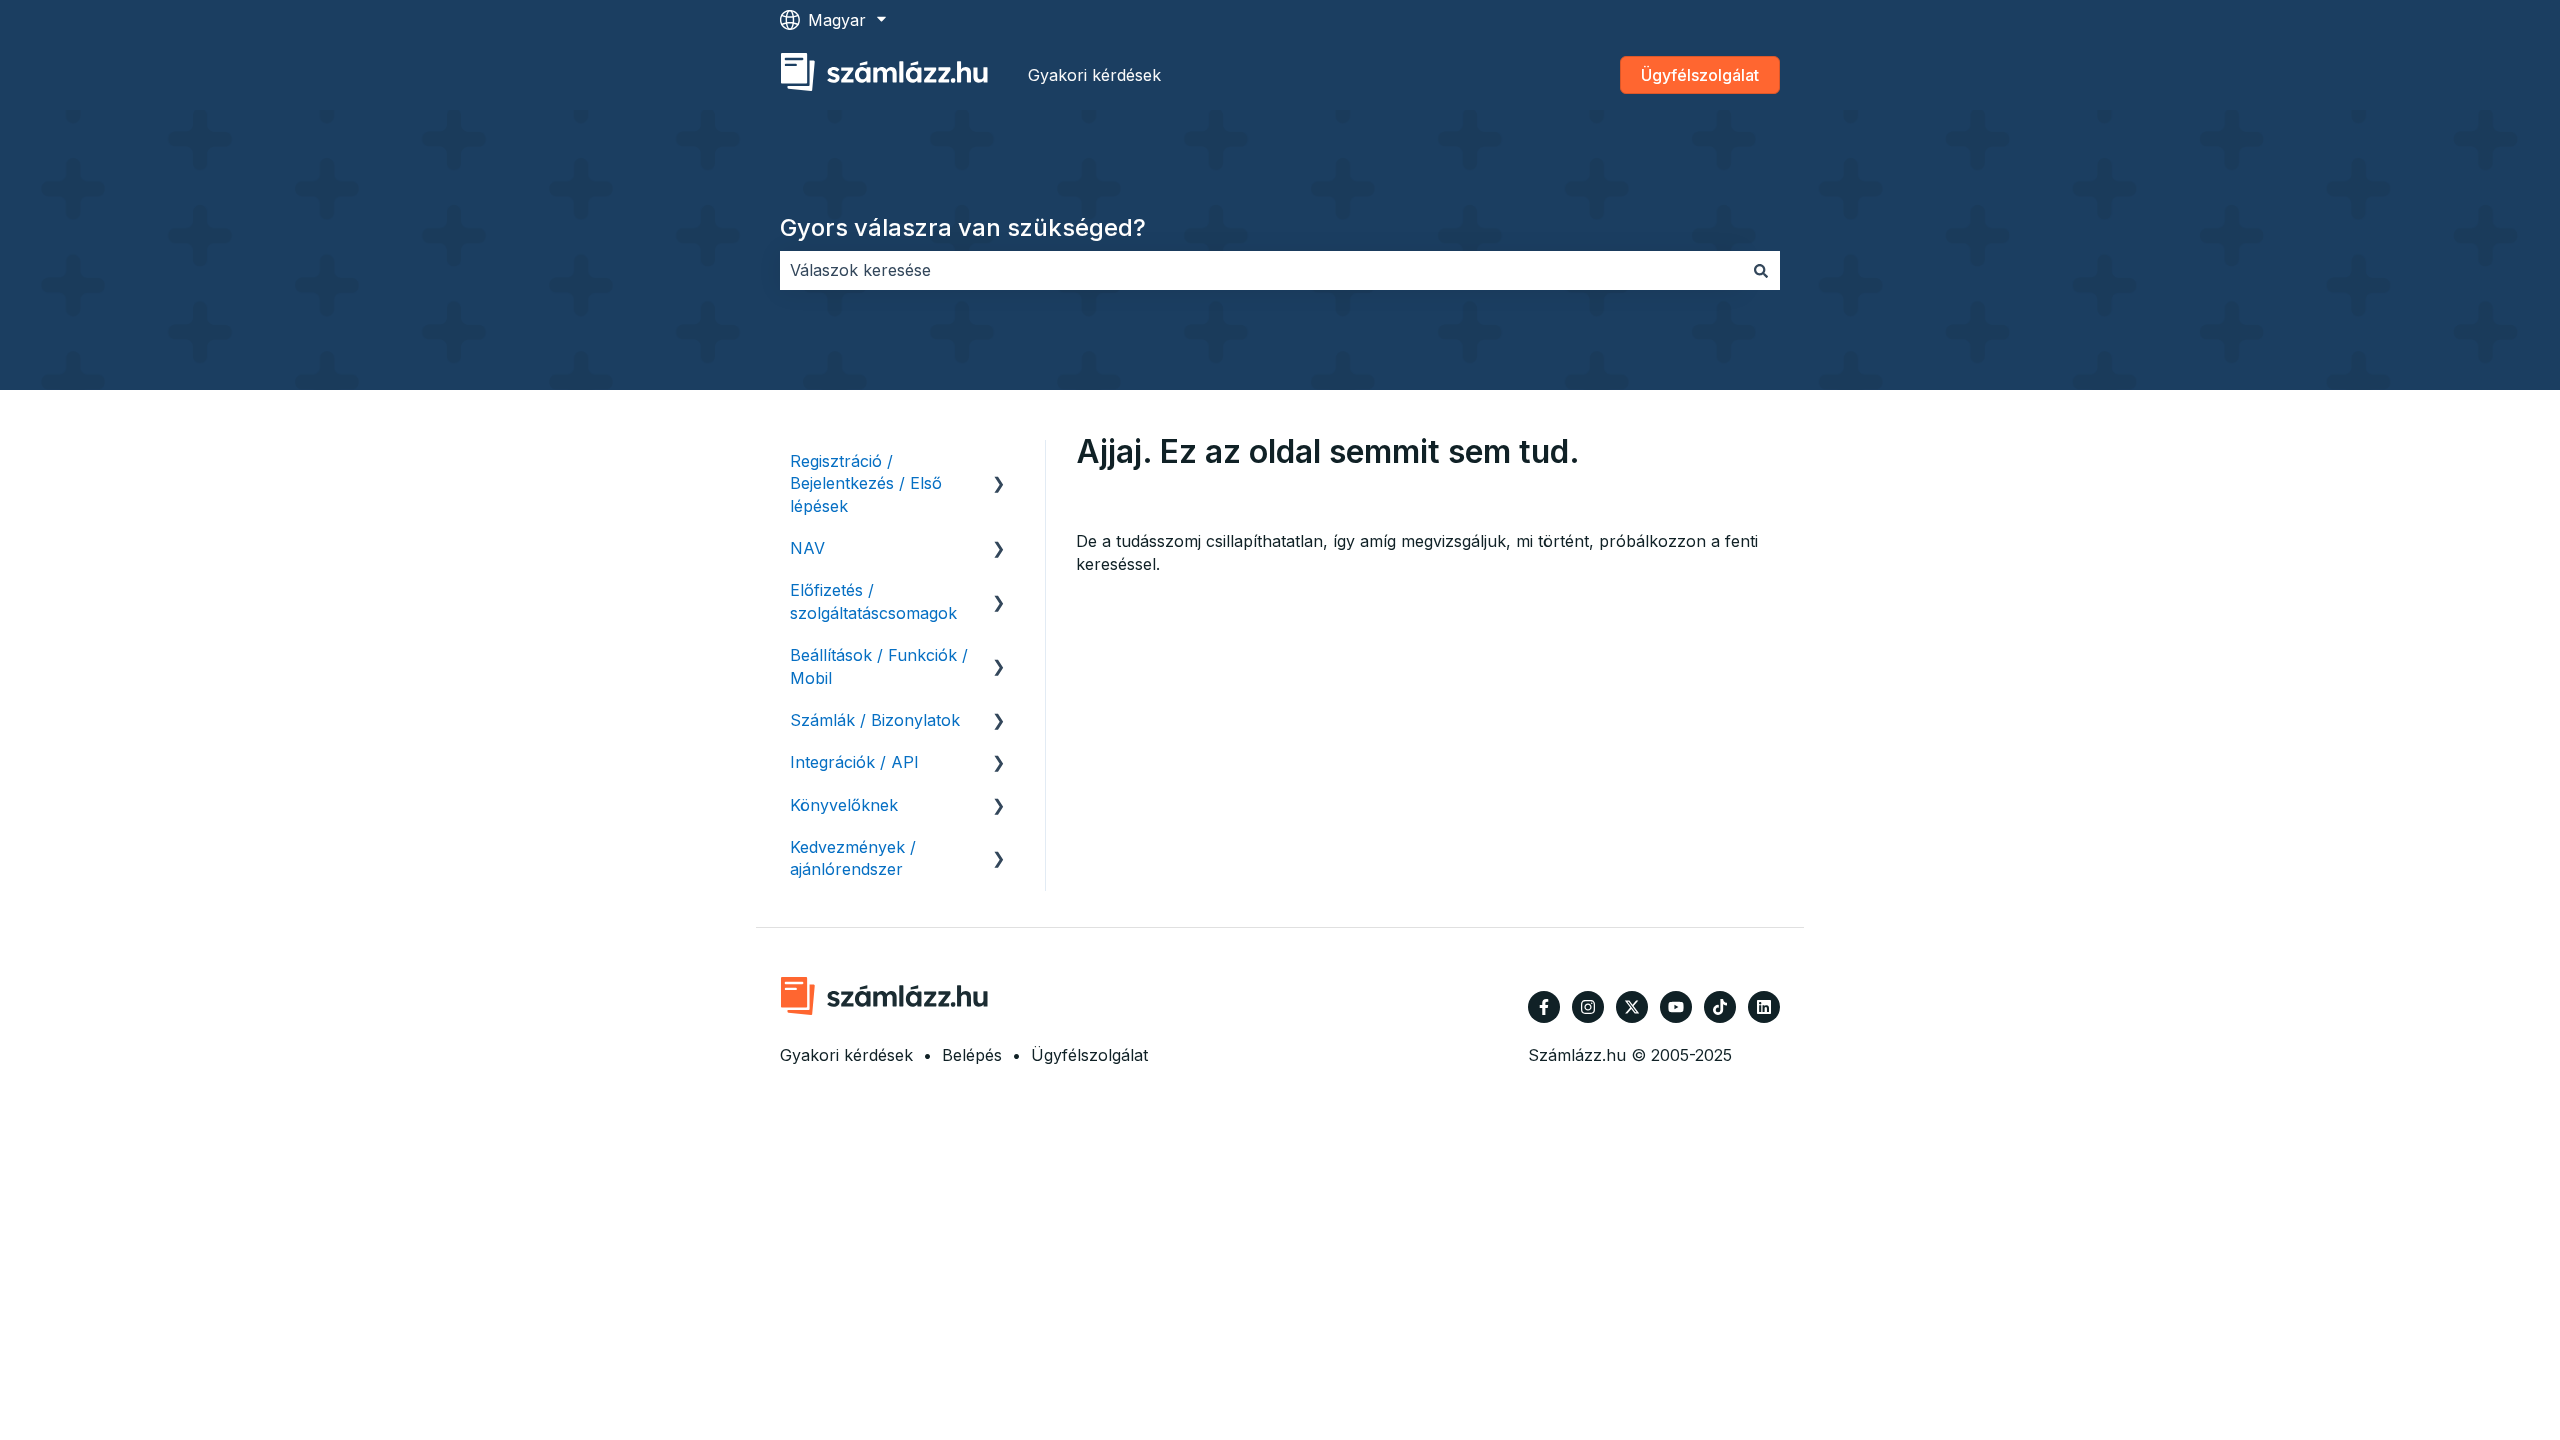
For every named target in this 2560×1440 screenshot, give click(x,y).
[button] (999, 462)
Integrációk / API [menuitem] (854, 762)
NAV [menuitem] (807, 548)
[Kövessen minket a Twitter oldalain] (1632, 1007)
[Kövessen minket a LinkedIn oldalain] (1764, 1007)
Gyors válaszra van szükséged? (963, 227)
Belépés (972, 1055)
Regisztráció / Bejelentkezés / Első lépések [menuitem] (866, 483)
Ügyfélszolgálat (1700, 75)
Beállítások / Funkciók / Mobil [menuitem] (879, 666)
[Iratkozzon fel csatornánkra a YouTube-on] (1676, 1007)
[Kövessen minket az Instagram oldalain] (1588, 1007)
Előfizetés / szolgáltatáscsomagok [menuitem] (873, 601)
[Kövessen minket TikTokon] (1720, 1007)
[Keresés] (1761, 270)
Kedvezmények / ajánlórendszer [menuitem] (853, 858)
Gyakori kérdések (1094, 75)
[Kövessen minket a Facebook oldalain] (1544, 1007)
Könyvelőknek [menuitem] (844, 805)
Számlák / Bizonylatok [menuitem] (875, 720)
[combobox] (1261, 270)
